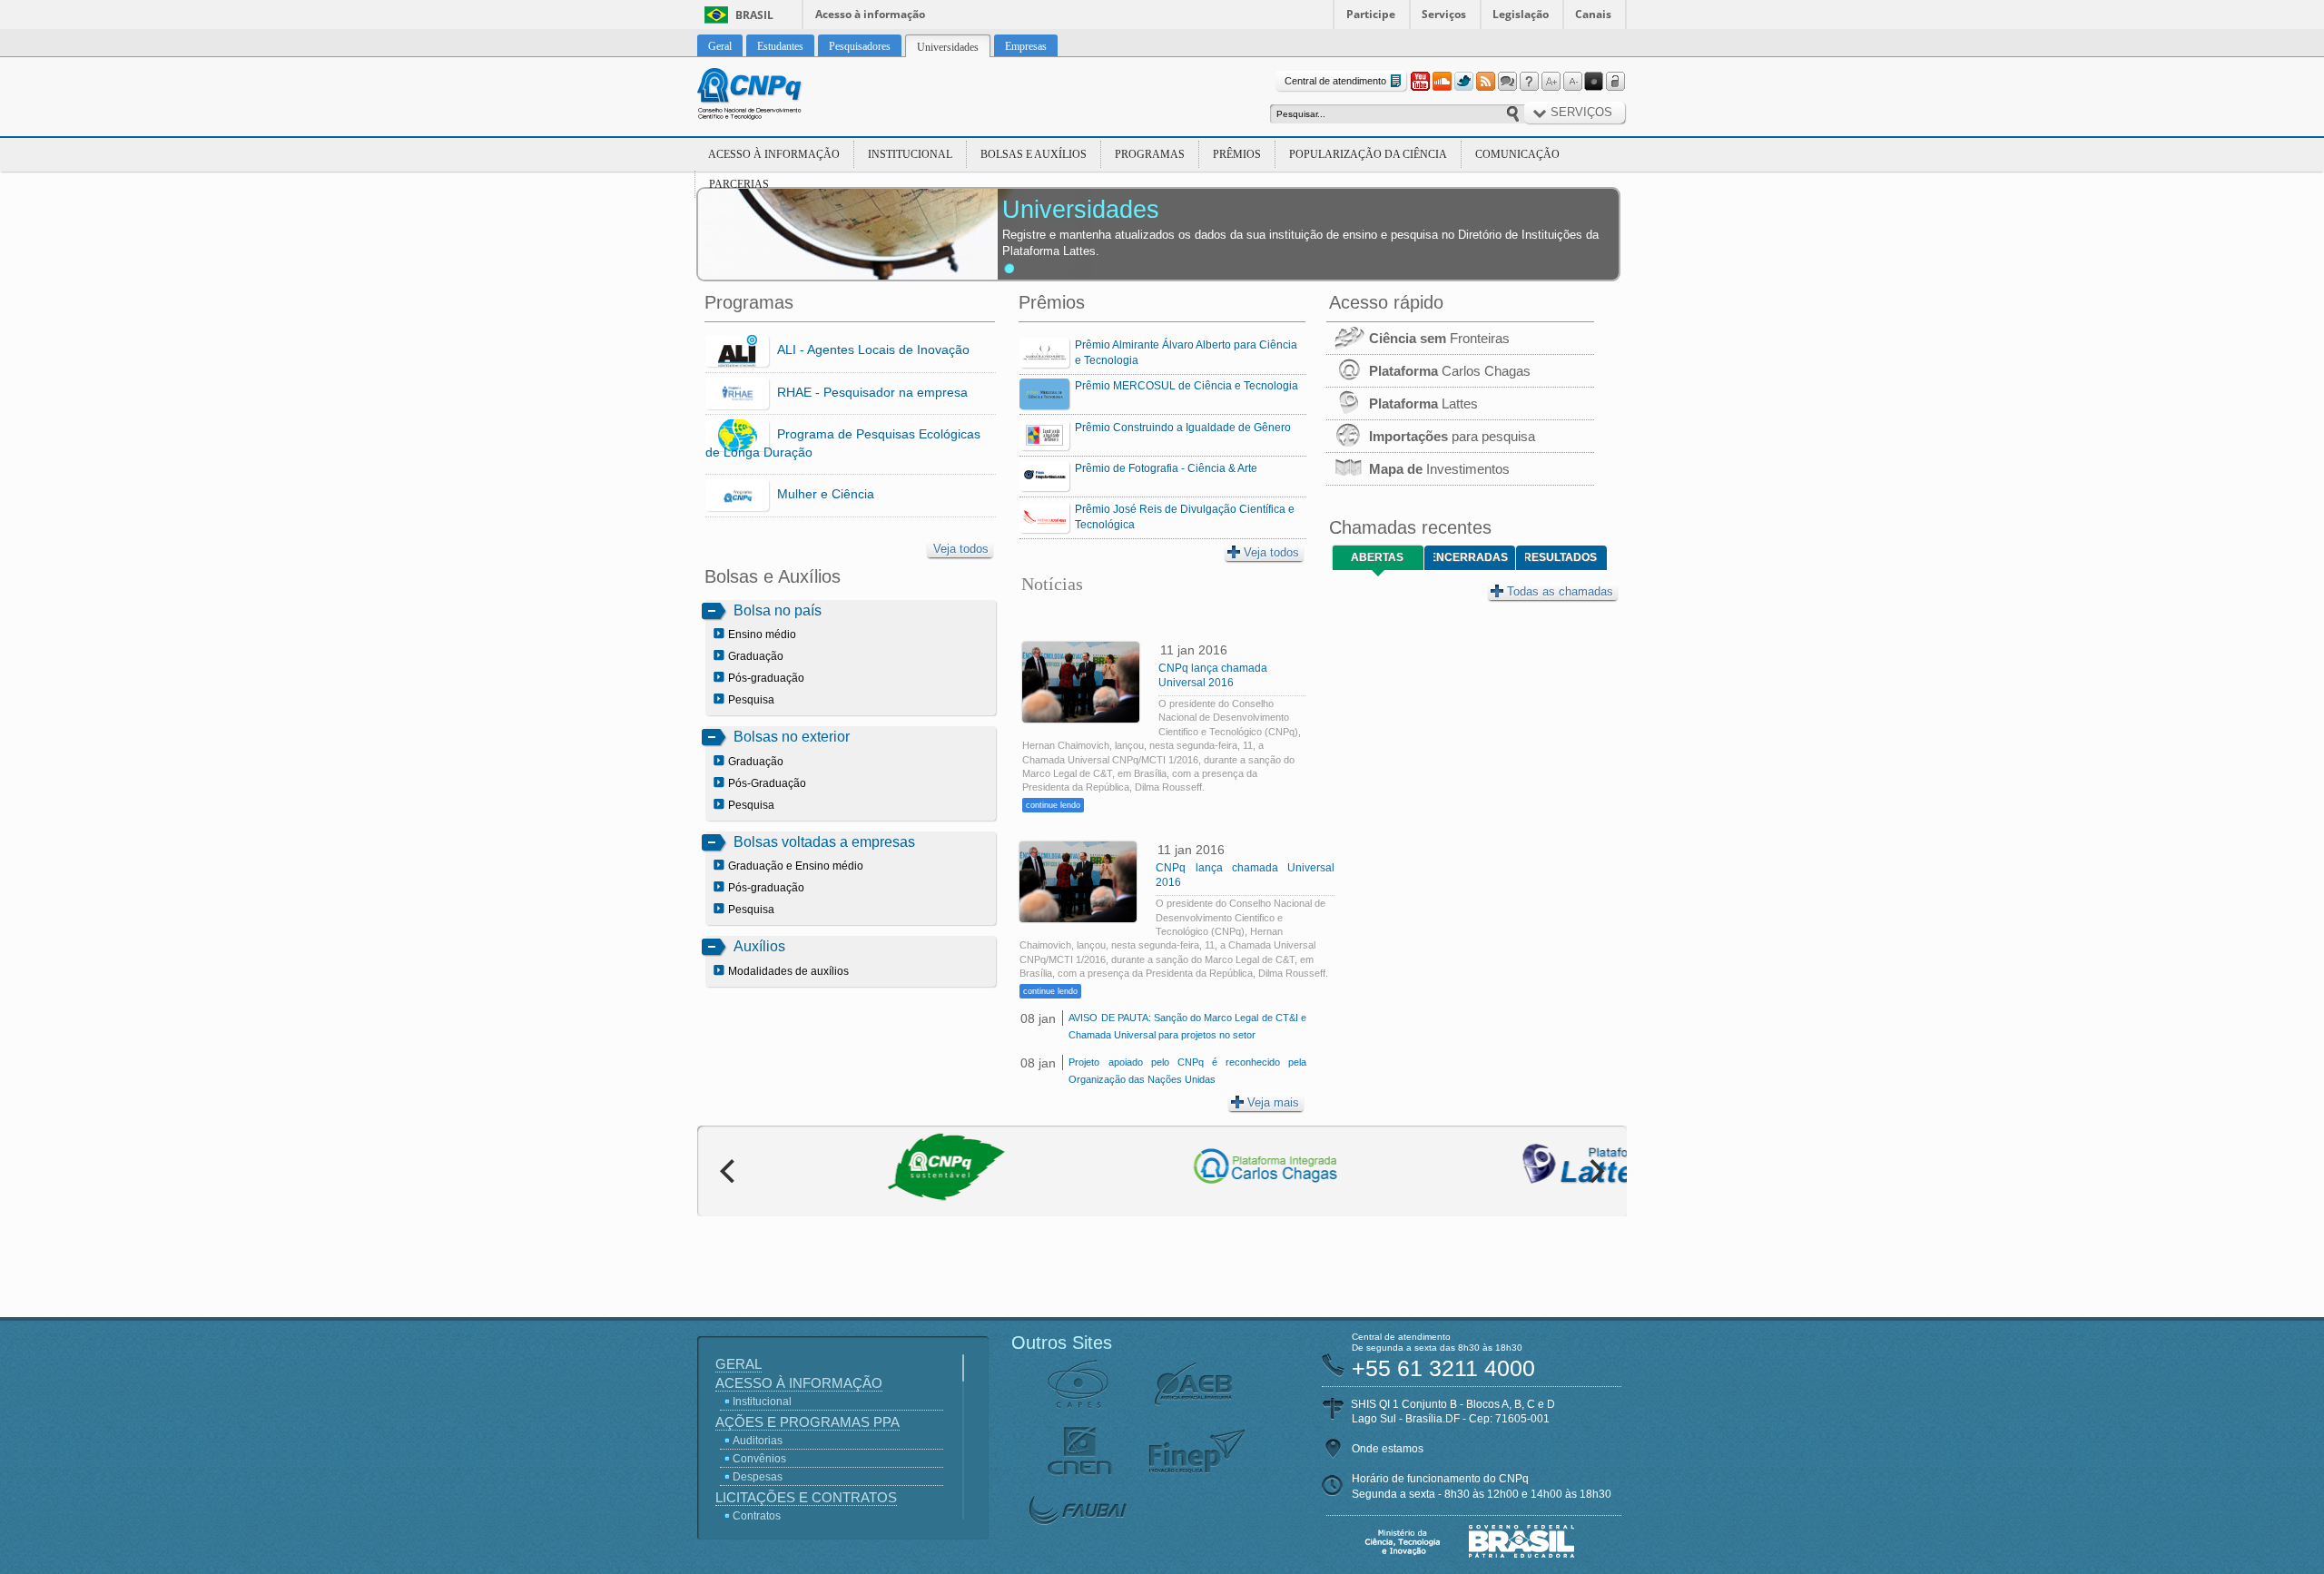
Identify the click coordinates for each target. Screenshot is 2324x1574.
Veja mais (1273, 1102)
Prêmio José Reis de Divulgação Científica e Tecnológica (1185, 517)
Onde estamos (1388, 1449)
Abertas (1377, 557)
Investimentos (1439, 469)
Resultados (1561, 557)
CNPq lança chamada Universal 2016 (1213, 675)
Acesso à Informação (774, 154)
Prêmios (1237, 154)
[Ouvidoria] (1507, 82)
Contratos (757, 1516)
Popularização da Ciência (1368, 154)
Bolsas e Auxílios (1034, 154)
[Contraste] (1594, 82)
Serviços (1444, 14)
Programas (1150, 154)
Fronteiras (1439, 338)
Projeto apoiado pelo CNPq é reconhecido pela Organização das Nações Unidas (1187, 1071)
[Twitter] (1463, 82)
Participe (1371, 14)
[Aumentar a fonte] (1551, 82)
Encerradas (1471, 557)
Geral (739, 1364)
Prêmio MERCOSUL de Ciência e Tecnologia (1187, 386)
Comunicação (1517, 154)
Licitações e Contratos (806, 1497)
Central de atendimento (1335, 81)
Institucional (910, 154)
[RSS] (1485, 82)
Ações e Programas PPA (807, 1422)
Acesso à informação (870, 14)
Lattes (1423, 403)
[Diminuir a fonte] (1572, 82)
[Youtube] (1420, 82)
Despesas (758, 1477)
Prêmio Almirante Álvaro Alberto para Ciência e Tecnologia (1186, 353)
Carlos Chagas (1450, 371)
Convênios (759, 1459)
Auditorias (758, 1441)
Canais (1593, 14)
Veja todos (961, 549)
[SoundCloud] (1442, 82)
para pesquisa (1452, 436)
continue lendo (1053, 805)
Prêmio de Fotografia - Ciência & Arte (1166, 468)
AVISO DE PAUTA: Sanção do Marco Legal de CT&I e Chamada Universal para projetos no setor (1187, 1026)
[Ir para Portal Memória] (772, 96)
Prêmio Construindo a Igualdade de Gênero (1183, 428)
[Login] (1616, 82)
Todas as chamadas (1560, 591)
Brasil (754, 15)
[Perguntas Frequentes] (1529, 82)
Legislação (1521, 14)
